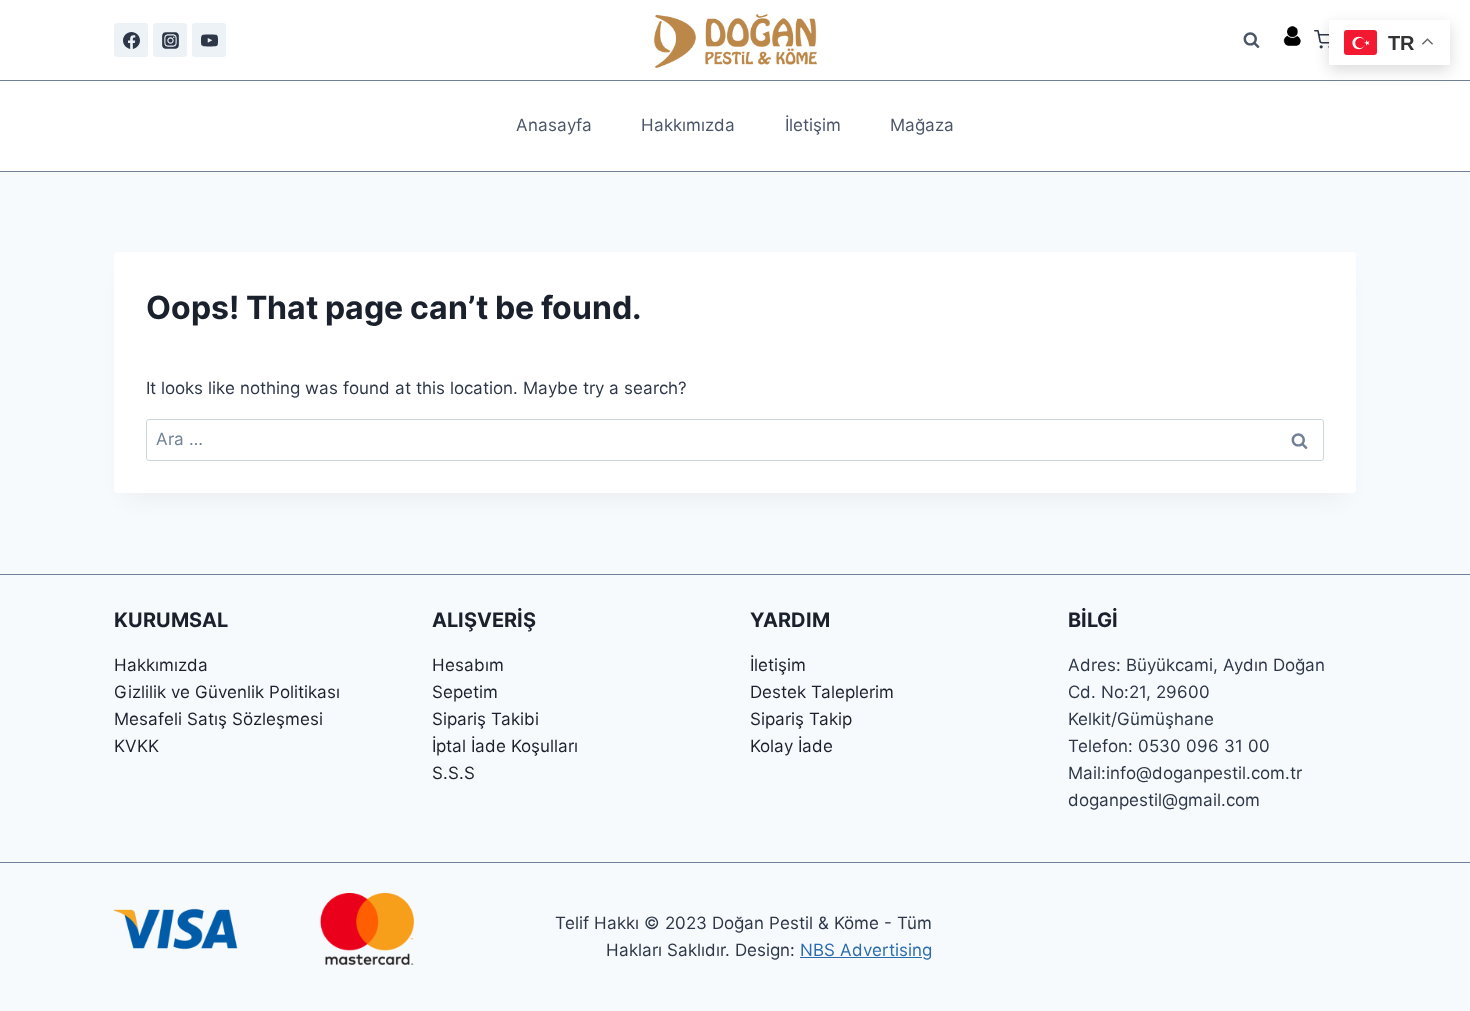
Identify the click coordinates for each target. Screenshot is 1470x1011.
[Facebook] (131, 40)
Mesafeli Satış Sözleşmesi (218, 719)
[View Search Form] (1252, 40)
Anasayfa (554, 125)
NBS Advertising (866, 950)
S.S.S (453, 773)
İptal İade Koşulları (505, 746)
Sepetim (465, 692)
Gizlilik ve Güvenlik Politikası (227, 692)
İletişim (813, 125)
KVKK (136, 746)
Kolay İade (791, 746)
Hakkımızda (688, 125)
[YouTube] (209, 40)
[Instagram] (170, 40)
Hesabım (468, 665)
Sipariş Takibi (485, 719)
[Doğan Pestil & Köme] (735, 40)
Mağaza (922, 125)
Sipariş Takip (801, 719)
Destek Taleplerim (822, 692)
